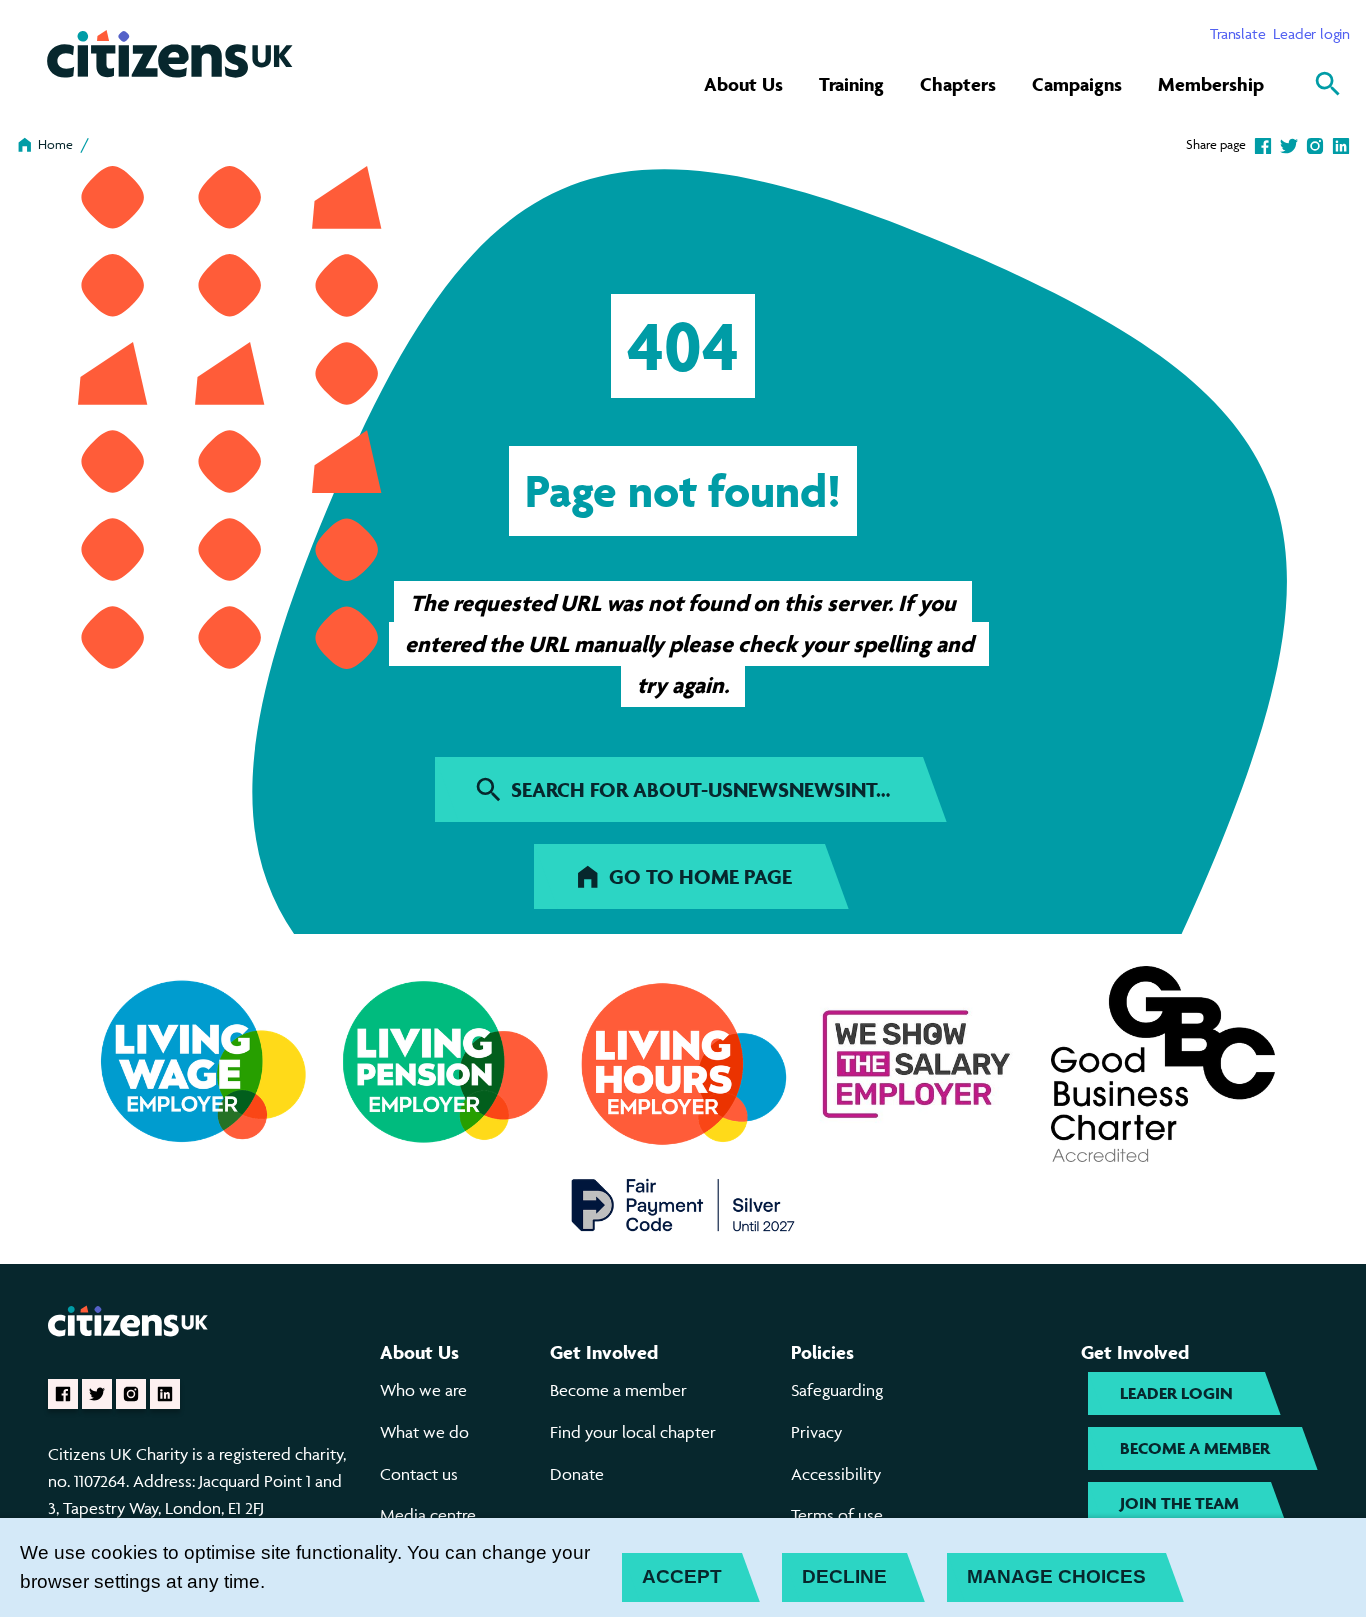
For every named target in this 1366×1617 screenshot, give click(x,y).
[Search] (1328, 84)
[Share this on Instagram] (1315, 144)
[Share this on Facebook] (1263, 144)
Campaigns (1077, 84)
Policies (822, 1352)
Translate (1237, 33)
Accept (682, 1576)
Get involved (604, 1352)
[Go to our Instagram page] (131, 1394)
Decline (844, 1576)
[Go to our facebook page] (63, 1394)
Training (851, 84)
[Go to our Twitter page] (97, 1394)
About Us (743, 84)
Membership (1211, 84)
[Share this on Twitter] (1289, 144)
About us (419, 1352)
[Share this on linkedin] (1341, 144)
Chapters (958, 84)
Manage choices (1056, 1576)
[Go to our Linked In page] (165, 1394)
